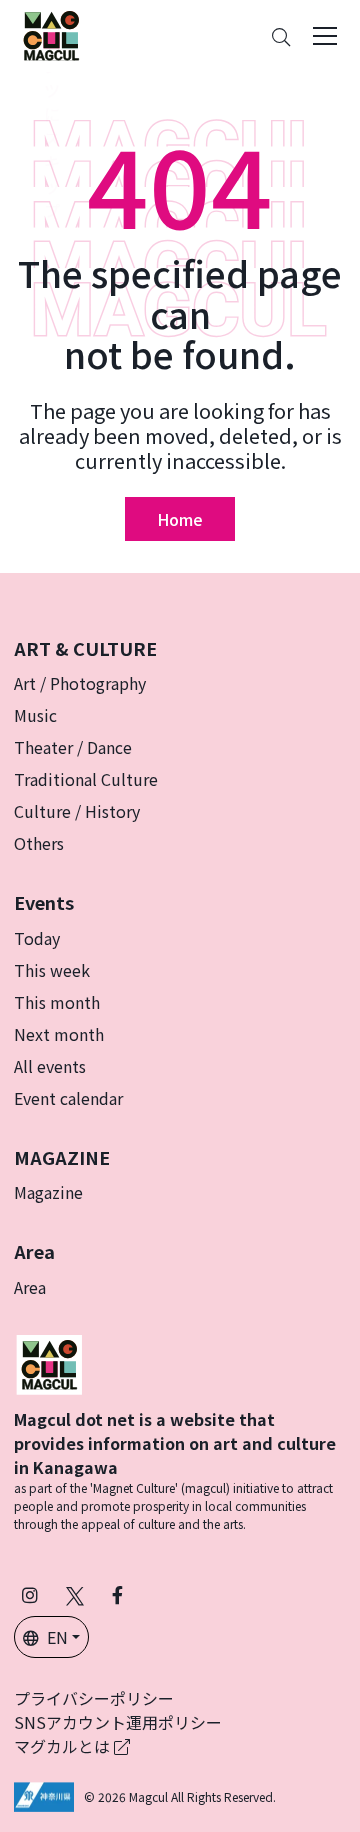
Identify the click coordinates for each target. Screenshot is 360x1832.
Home (180, 519)
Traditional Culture (86, 779)
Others (39, 843)
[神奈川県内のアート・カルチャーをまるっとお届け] (51, 36)
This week (52, 970)
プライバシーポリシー (94, 1698)
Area (30, 1287)
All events (50, 1066)
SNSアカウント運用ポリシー (118, 1722)
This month (57, 1002)
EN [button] (57, 1637)
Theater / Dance (73, 747)
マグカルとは (64, 1746)
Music (35, 715)
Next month (59, 1034)
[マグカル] (49, 1362)
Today (37, 938)
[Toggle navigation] (325, 36)
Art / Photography (80, 683)
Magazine (48, 1192)
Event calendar (68, 1098)
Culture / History (77, 811)
